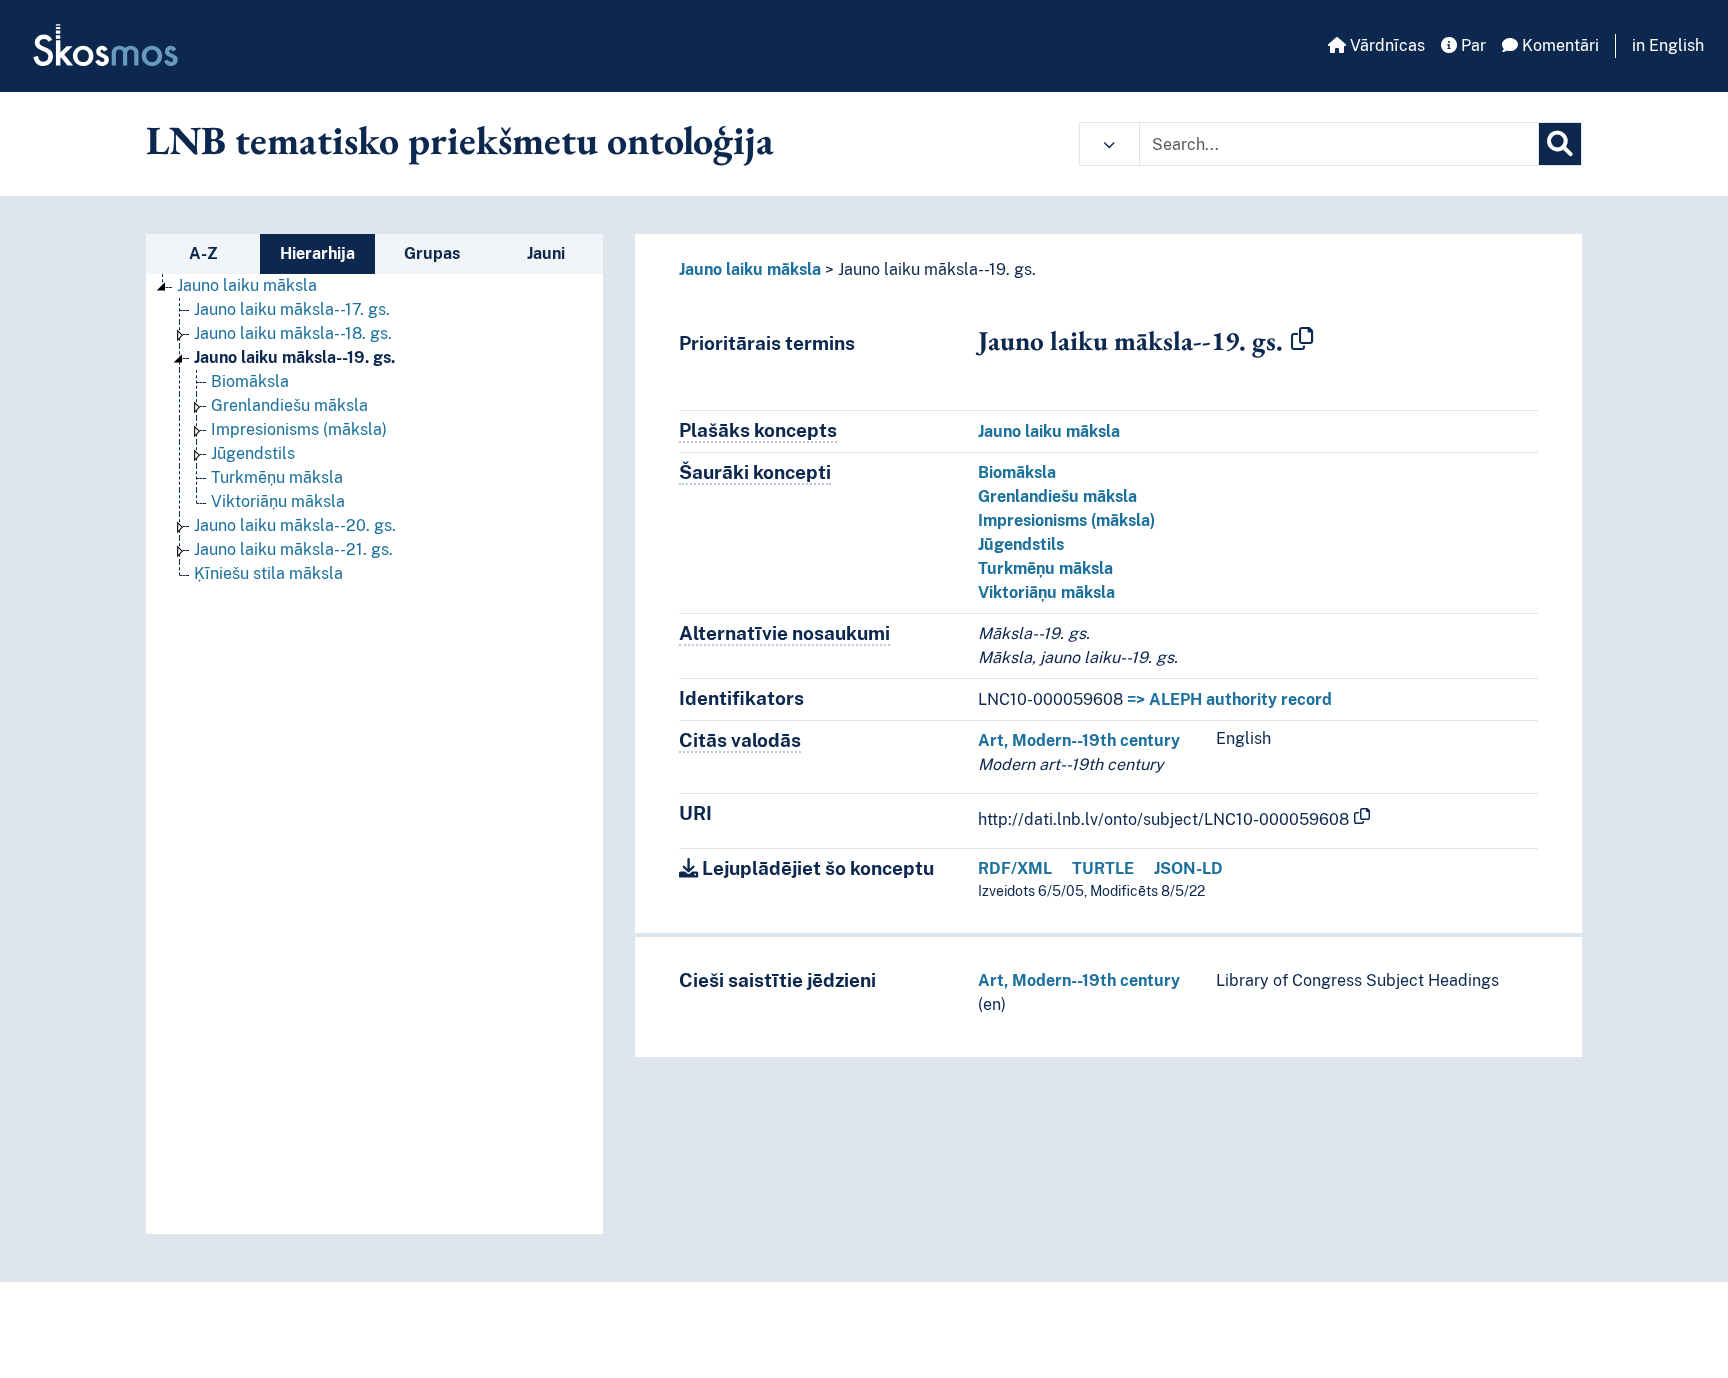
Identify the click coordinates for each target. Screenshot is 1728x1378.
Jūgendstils (253, 453)
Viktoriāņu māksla (278, 501)
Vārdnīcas (1385, 45)
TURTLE (1103, 868)
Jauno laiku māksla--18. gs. (293, 333)
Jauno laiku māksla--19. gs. (294, 357)
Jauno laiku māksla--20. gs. (295, 525)
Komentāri (1558, 45)
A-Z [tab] (203, 253)
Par (1471, 45)
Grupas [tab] (432, 253)
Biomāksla (250, 381)
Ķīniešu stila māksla (268, 573)
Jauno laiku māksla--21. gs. (293, 549)
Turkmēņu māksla (277, 477)
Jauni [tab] (546, 253)
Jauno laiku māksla (247, 285)
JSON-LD (1188, 868)
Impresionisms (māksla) (299, 429)
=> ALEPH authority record (1229, 699)
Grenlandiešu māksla (289, 405)
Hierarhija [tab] (317, 253)
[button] (1109, 144)
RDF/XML (1015, 868)
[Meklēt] (1560, 144)
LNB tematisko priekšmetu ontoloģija (460, 140)
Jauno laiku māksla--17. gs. (292, 309)
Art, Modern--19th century (1079, 740)
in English (1668, 45)
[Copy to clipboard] (1302, 340)
